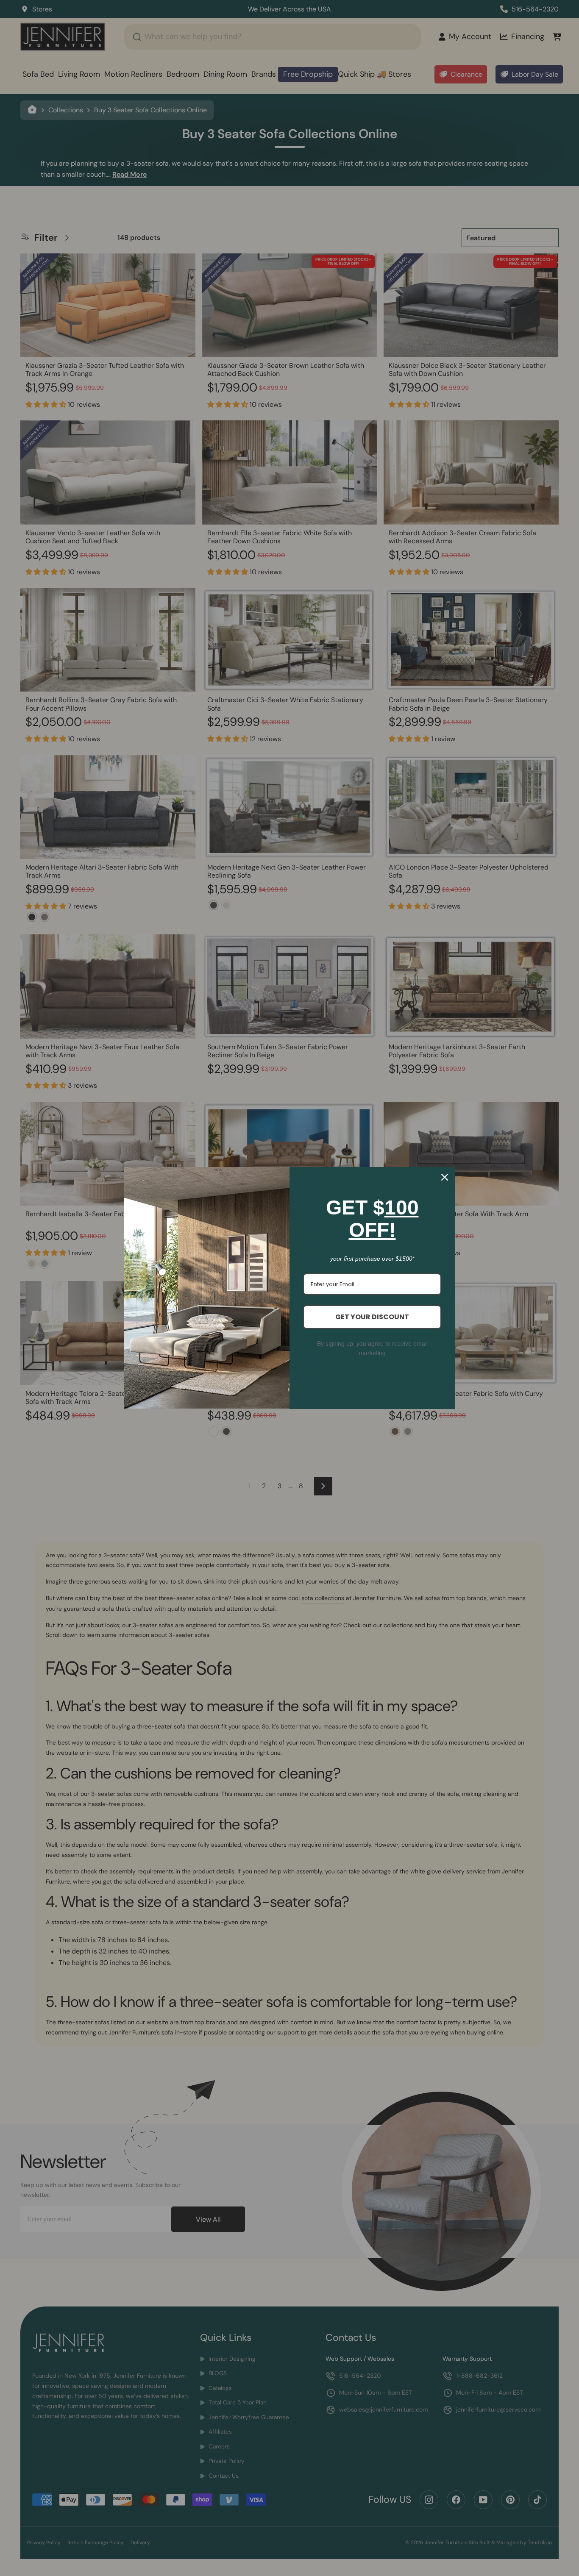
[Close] (445, 1177)
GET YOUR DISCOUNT (372, 1317)
